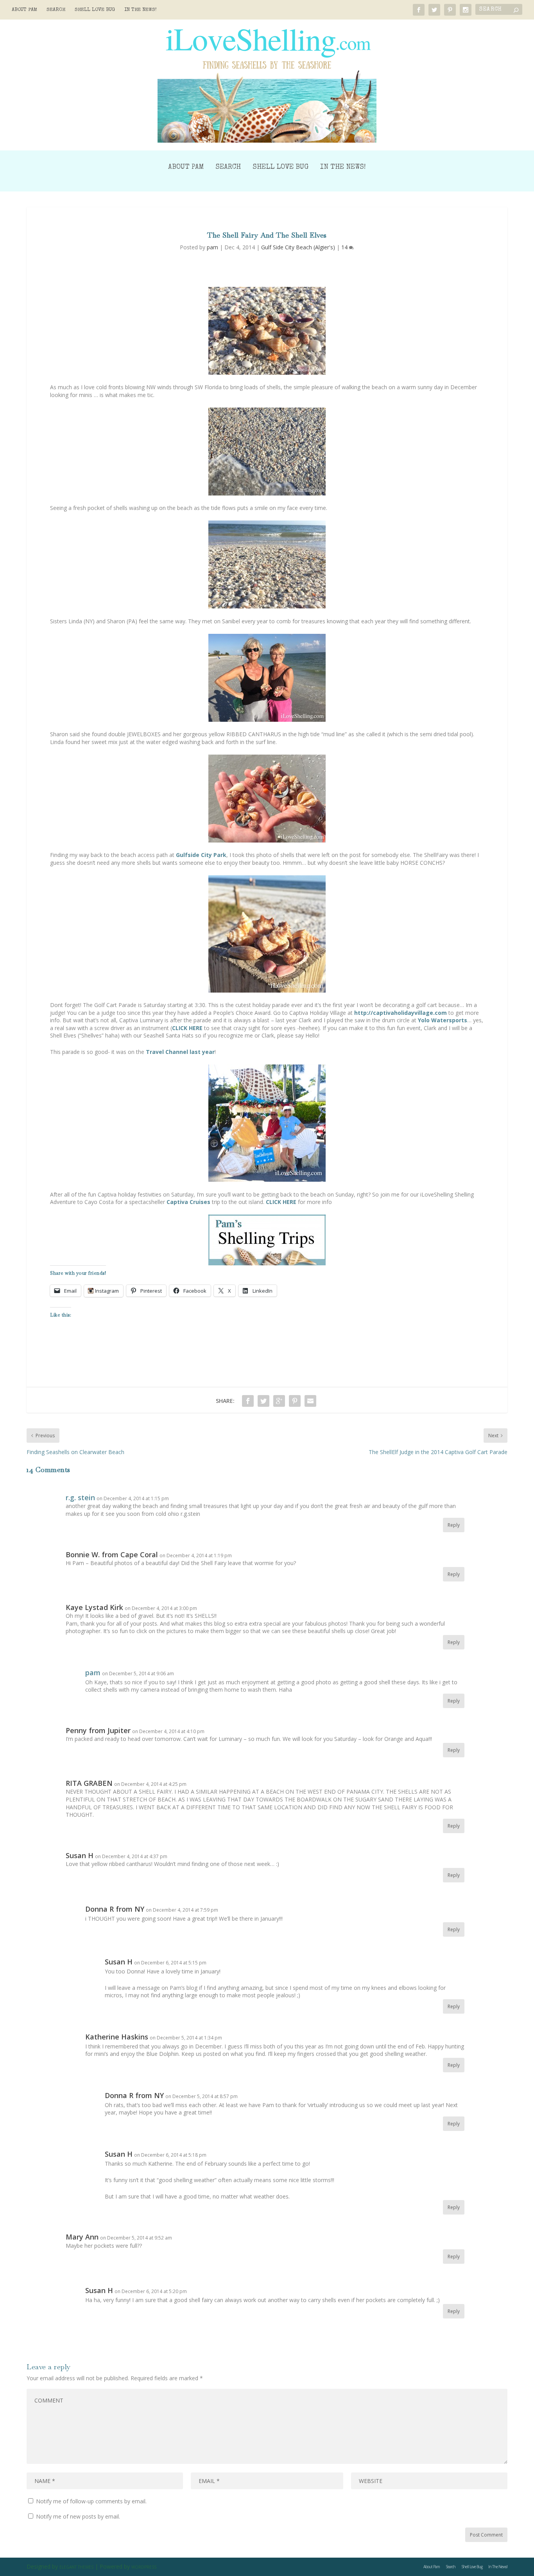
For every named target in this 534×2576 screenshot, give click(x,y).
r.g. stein (80, 1497)
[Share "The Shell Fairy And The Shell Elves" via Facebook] (248, 1401)
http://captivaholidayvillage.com (400, 1013)
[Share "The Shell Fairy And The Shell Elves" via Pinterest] (295, 1401)
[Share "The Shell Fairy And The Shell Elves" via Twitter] (263, 1401)
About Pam (24, 10)
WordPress (144, 2567)
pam (212, 247)
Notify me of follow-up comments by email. (91, 2501)
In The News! (141, 10)
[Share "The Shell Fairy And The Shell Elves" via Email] (310, 1401)
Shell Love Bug (95, 10)
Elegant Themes (76, 2567)
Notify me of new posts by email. (78, 2516)
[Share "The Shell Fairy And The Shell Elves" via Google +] (279, 1401)
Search (56, 10)
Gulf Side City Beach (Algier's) (298, 247)
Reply (454, 1525)
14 (345, 247)
